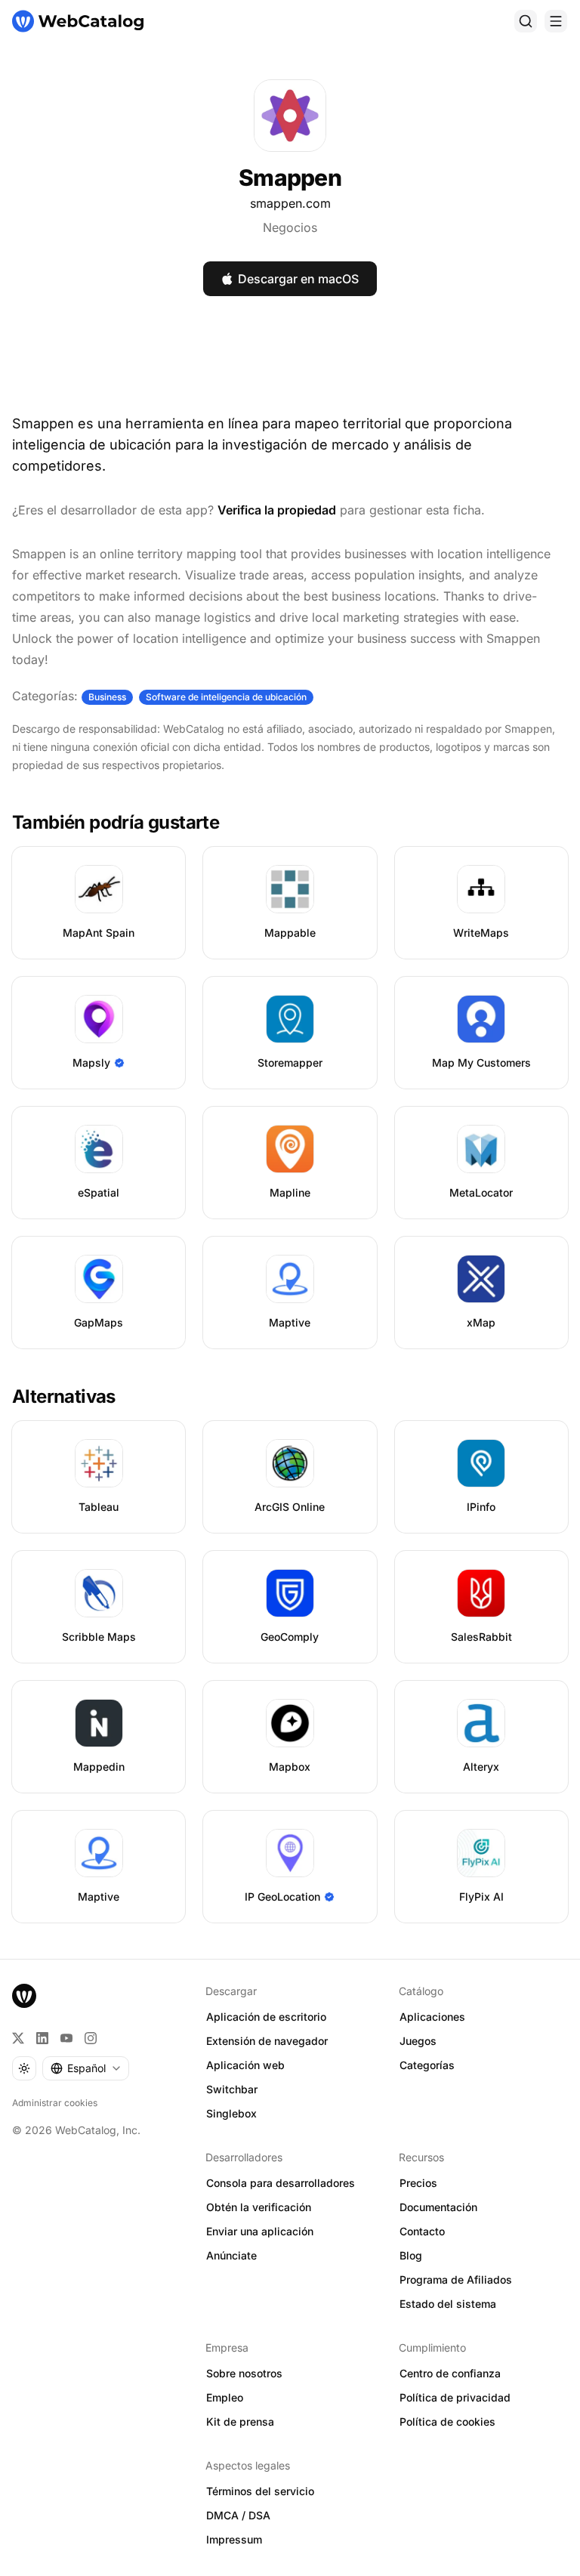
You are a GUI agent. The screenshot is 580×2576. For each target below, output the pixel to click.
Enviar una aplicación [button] (260, 2231)
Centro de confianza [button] (450, 2373)
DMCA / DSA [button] (238, 2515)
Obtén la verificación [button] (259, 2207)
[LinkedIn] (42, 2038)
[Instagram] (91, 2038)
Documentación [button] (438, 2207)
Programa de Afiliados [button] (456, 2279)
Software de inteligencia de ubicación (226, 697)
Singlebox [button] (231, 2113)
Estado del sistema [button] (448, 2304)
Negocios (290, 227)
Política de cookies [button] (447, 2422)
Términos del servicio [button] (260, 2491)
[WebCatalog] (24, 1996)
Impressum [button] (234, 2539)
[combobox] (86, 2068)
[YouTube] (66, 2038)
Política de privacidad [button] (455, 2397)
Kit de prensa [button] (240, 2422)
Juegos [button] (418, 2041)
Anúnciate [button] (231, 2255)
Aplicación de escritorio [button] (266, 2017)
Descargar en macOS (298, 279)
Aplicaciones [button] (432, 2017)
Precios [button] (418, 2183)
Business (107, 697)
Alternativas (64, 1396)
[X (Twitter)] (18, 2038)
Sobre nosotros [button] (244, 2373)
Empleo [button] (225, 2397)
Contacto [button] (422, 2231)
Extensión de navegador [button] (267, 2041)
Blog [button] (411, 2255)
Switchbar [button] (232, 2089)
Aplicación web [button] (245, 2065)
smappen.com (290, 203)
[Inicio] (78, 21)
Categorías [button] (427, 2065)
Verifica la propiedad (277, 510)
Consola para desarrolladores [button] (281, 2183)
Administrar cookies (55, 2103)
